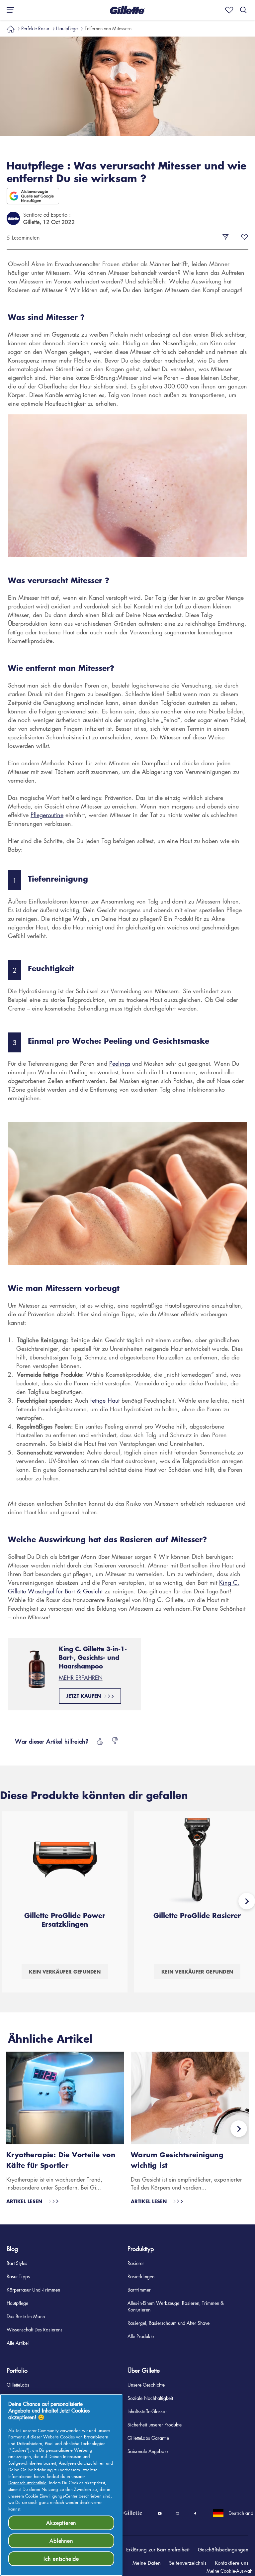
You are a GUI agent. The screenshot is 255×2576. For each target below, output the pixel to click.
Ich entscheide (61, 2559)
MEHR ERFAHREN (81, 1678)
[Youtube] (160, 2514)
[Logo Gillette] (127, 10)
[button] (154, 2549)
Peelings (120, 1063)
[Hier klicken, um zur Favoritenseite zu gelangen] (228, 10)
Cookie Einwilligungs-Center (51, 2496)
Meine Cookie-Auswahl (230, 2571)
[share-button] (225, 237)
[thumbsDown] (115, 1741)
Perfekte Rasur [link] (35, 28)
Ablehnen (61, 2541)
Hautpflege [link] (67, 28)
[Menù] (8, 10)
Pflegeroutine (47, 815)
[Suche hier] (243, 10)
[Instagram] (177, 2514)
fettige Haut (106, 1400)
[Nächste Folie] (247, 1901)
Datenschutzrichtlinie (27, 2482)
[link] (11, 28)
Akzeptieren (61, 2523)
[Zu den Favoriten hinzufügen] (244, 237)
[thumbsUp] (99, 1741)
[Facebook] (195, 2514)
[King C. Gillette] (123, 2513)
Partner (15, 2437)
